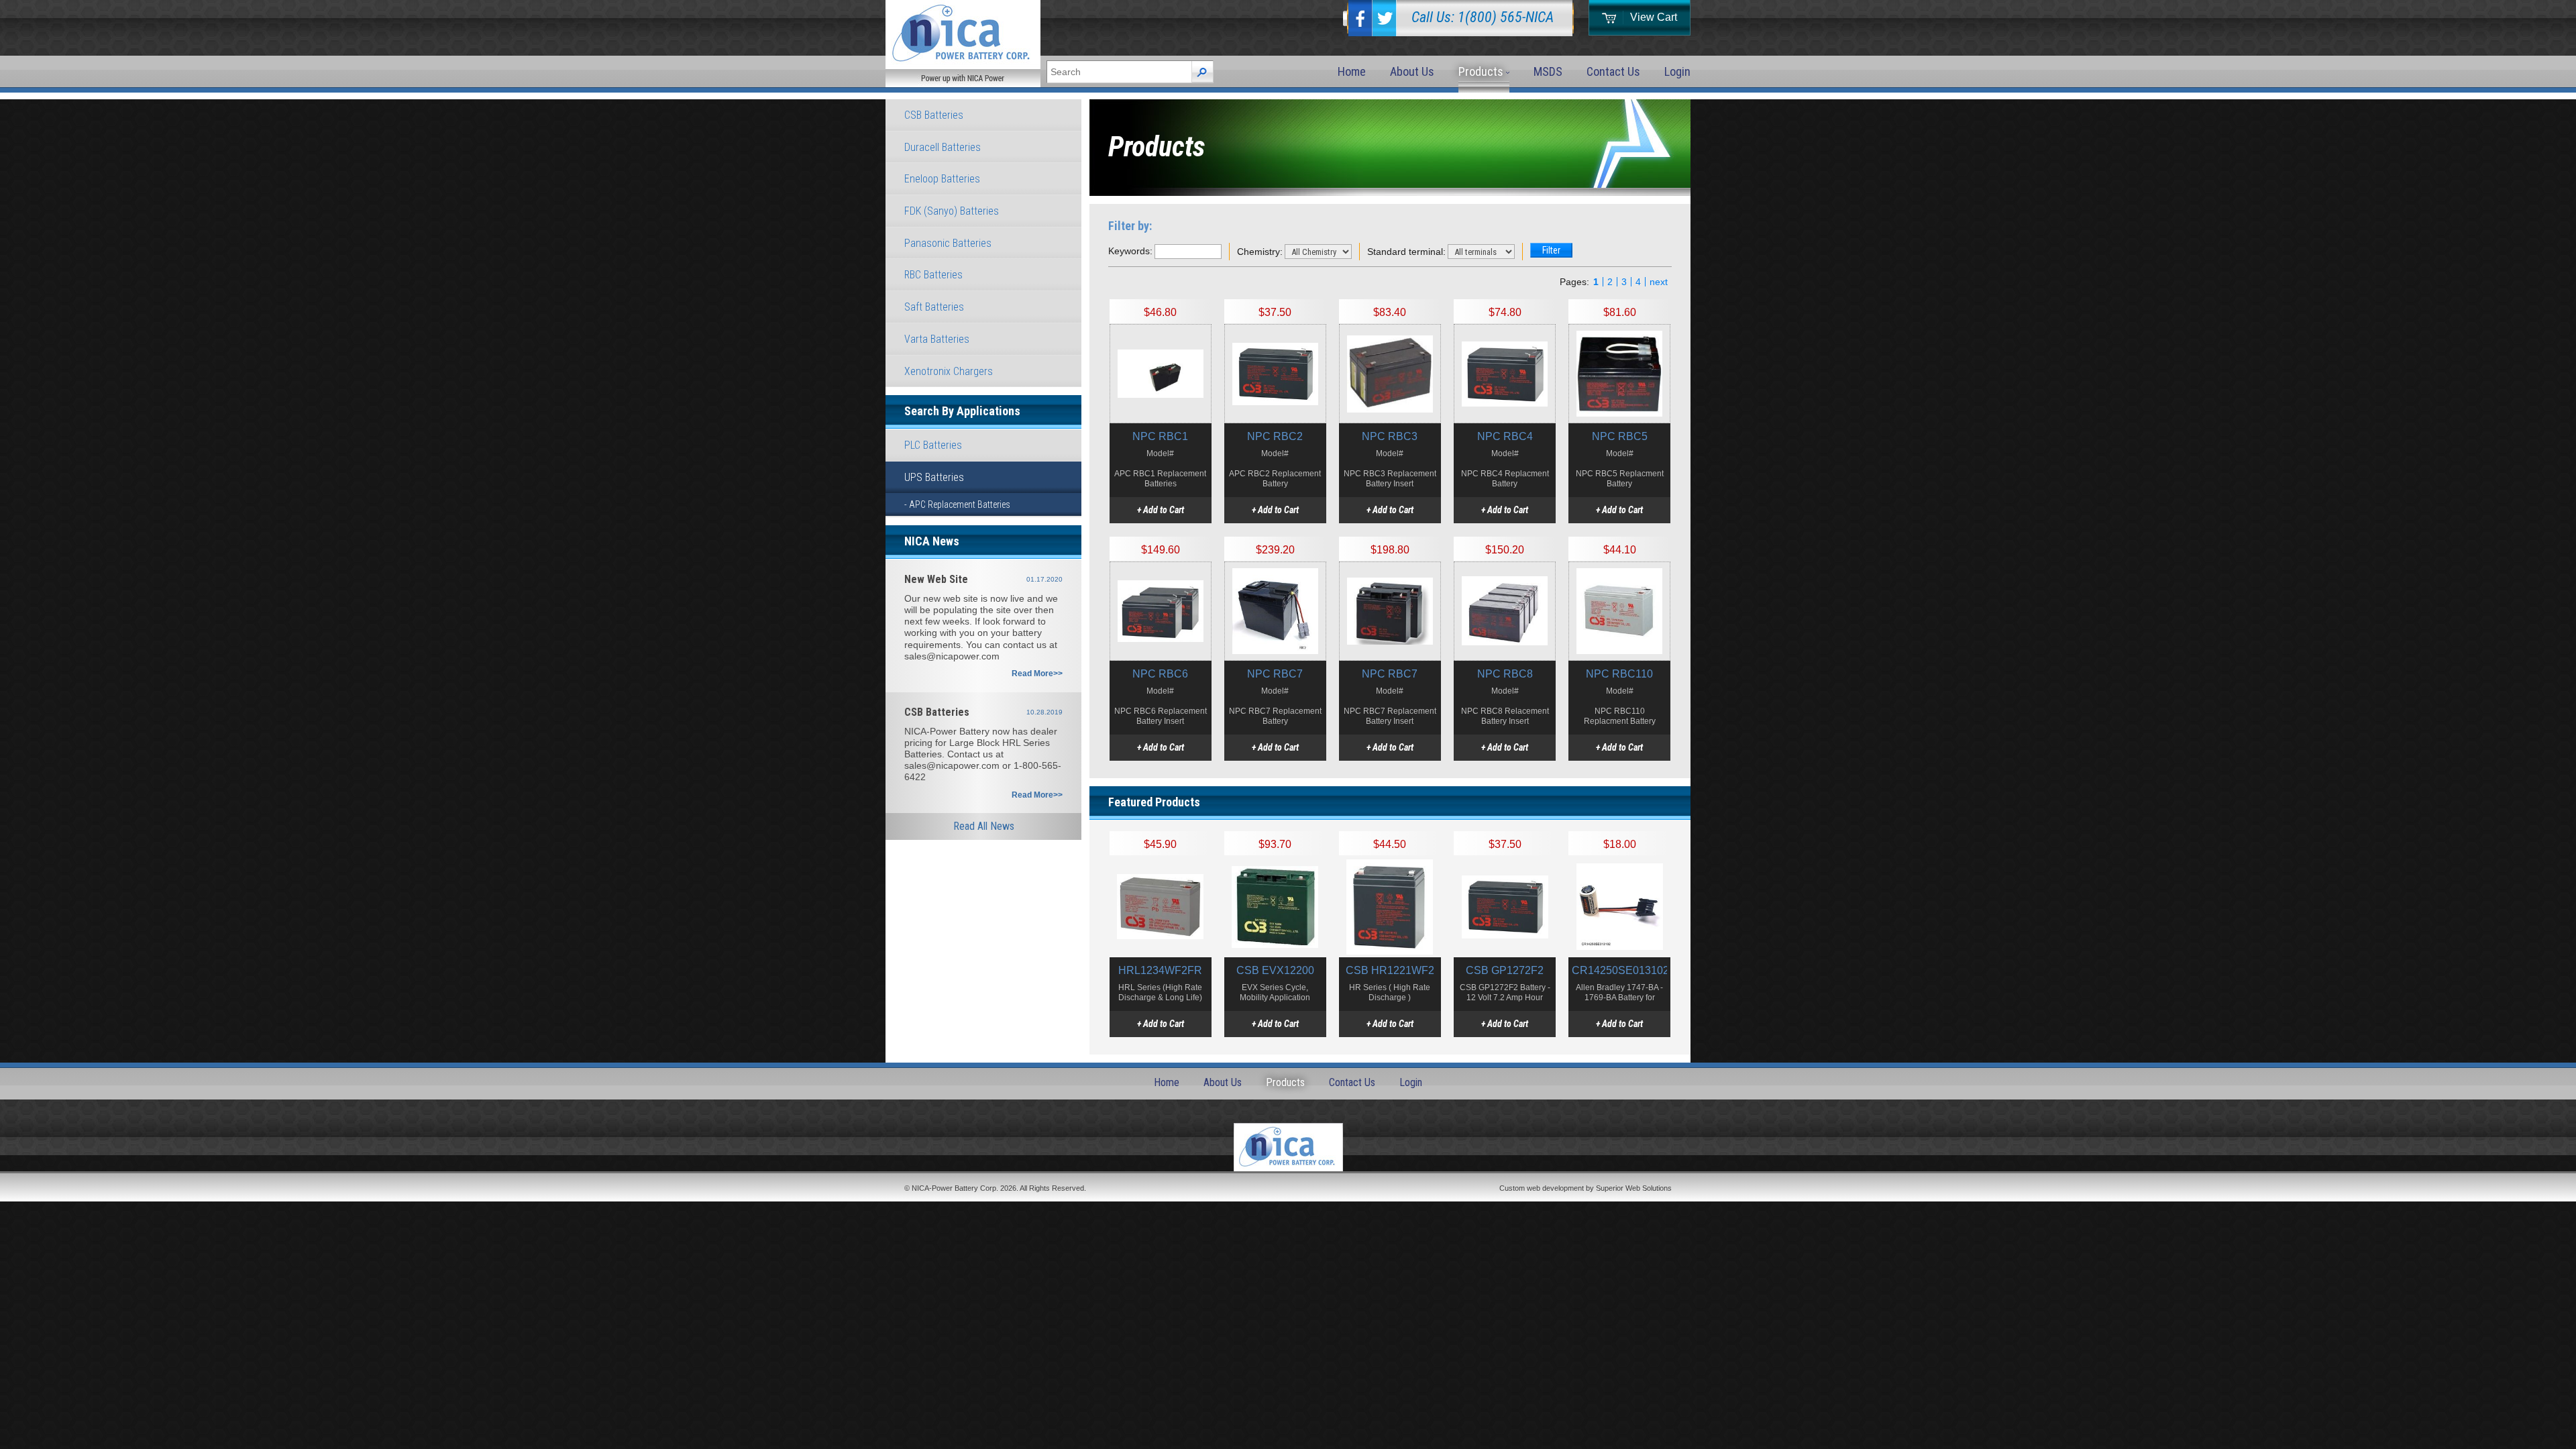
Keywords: (1130, 251)
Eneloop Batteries (942, 179)
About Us (1412, 71)
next (1659, 282)
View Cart (1654, 17)
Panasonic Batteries (948, 243)
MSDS (1548, 71)
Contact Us (1613, 71)
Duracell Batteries (943, 147)
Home (1352, 71)
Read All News (984, 826)
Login (1677, 71)
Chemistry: (1260, 252)
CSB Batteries (934, 115)
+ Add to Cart (1161, 510)
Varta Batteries (937, 339)
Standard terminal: (1406, 252)
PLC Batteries (933, 445)
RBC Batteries (933, 275)
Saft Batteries (934, 307)
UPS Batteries (934, 477)
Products (1482, 71)
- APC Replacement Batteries (957, 504)
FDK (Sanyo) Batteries (952, 211)
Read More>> (1037, 674)
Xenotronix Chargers (949, 371)
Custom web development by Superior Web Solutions (1586, 1188)
